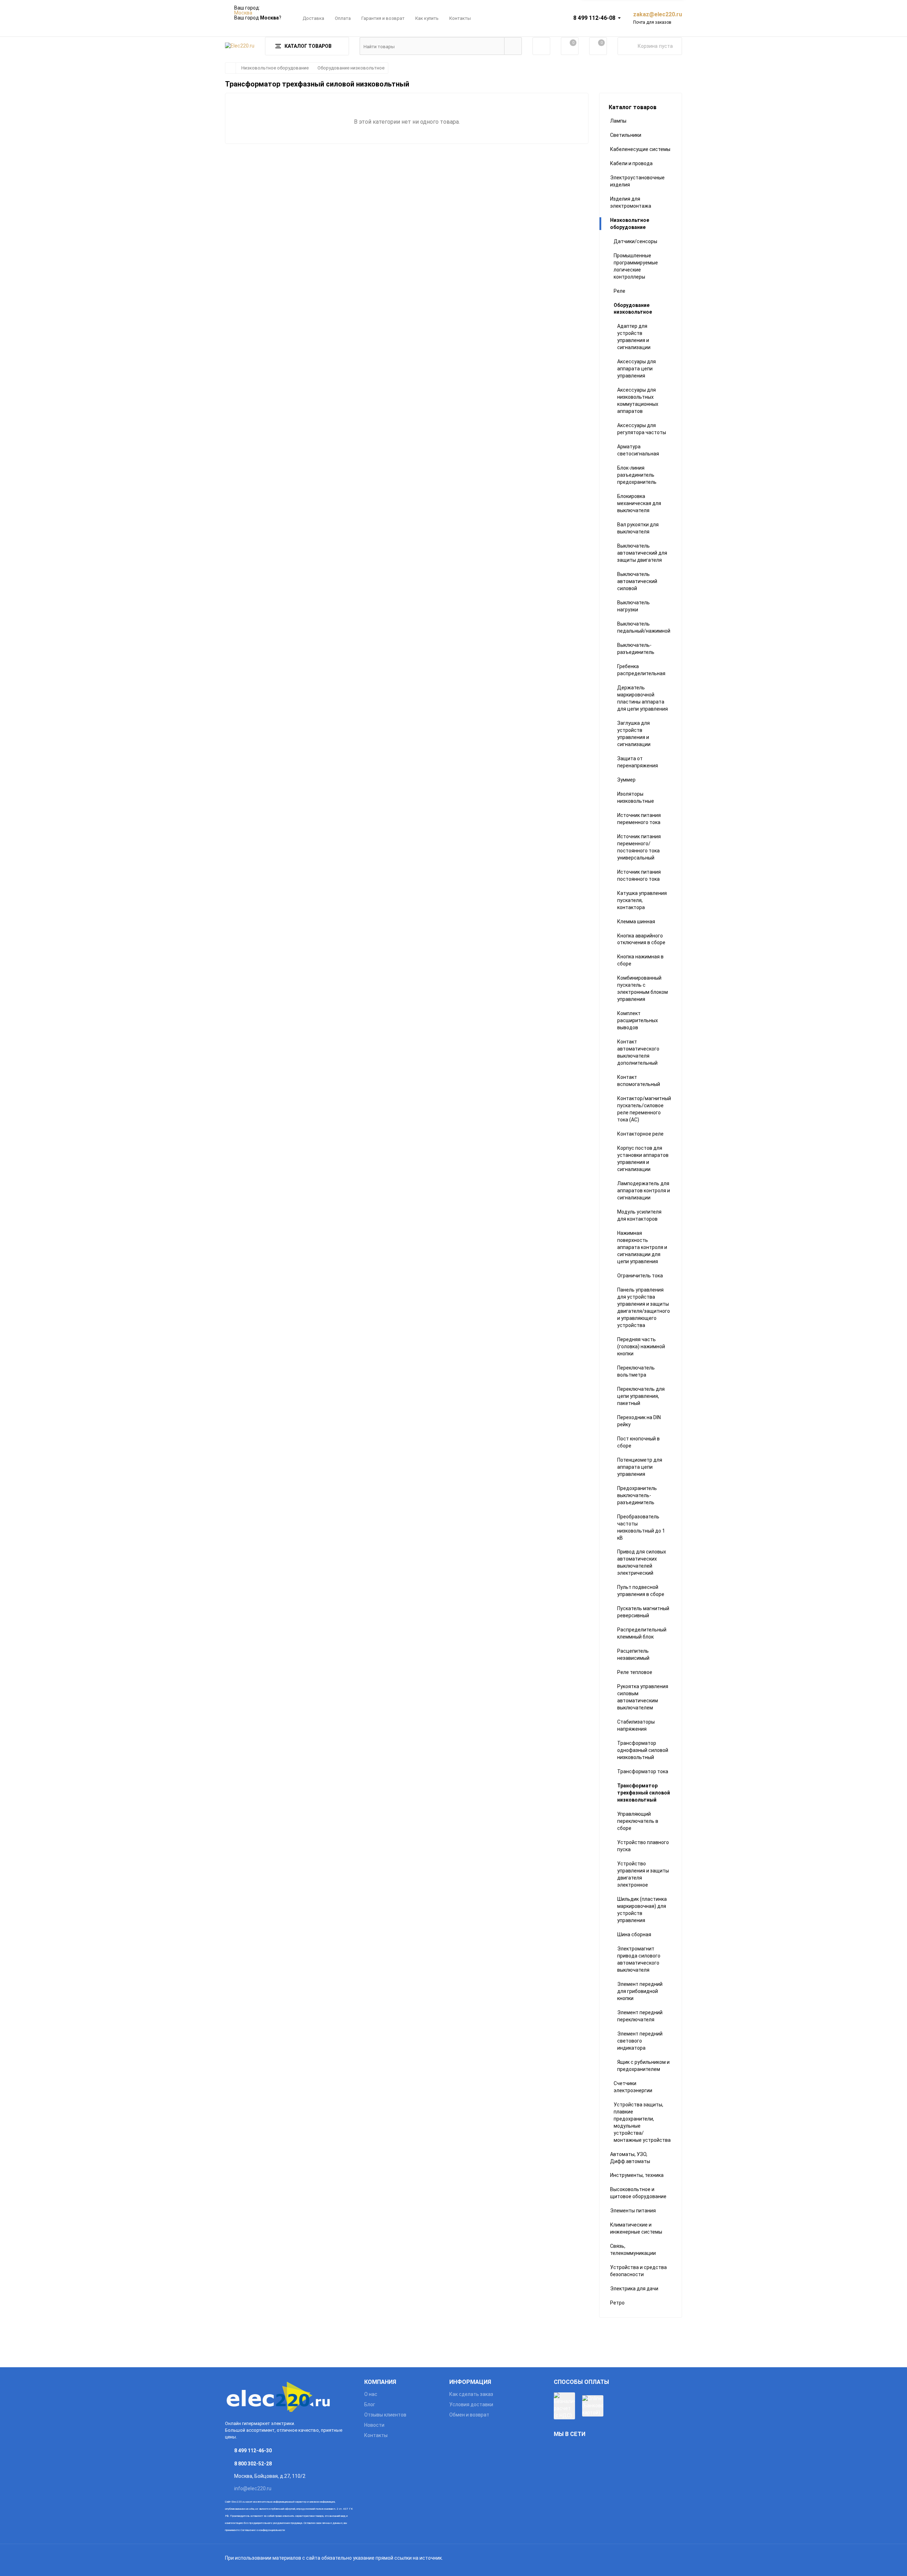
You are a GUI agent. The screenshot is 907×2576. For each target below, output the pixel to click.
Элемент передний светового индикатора (640, 2041)
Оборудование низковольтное (351, 68)
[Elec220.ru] (289, 2396)
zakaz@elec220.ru (658, 14)
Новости (374, 2425)
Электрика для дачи (634, 2289)
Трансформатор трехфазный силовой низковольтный (644, 1793)
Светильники (626, 135)
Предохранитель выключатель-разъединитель (637, 1495)
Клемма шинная (636, 922)
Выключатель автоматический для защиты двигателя (642, 553)
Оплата (343, 18)
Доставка (313, 18)
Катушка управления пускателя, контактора (642, 900)
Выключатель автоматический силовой (637, 581)
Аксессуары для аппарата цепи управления (636, 369)
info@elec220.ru (253, 2488)
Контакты (460, 18)
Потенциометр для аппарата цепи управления (640, 1467)
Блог (370, 2404)
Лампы (618, 121)
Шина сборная (634, 1934)
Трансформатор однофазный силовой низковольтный (643, 1750)
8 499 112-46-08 (594, 18)
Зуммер (626, 780)
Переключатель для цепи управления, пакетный (641, 1396)
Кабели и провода (631, 163)
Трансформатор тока (643, 1771)
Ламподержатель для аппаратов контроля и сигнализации (644, 1191)
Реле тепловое (635, 1672)
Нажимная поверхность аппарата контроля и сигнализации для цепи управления (642, 1247)
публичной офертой (283, 2509)
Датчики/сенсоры (635, 241)
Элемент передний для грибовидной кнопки (640, 1991)
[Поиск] (513, 46)
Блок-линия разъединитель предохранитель (637, 475)
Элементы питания (633, 2211)
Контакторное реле (640, 1134)
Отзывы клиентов (385, 2415)
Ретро (617, 2303)
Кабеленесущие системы (640, 149)
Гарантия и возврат (383, 18)
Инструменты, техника (637, 2175)
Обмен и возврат (469, 2415)
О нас (371, 2394)
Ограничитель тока (640, 1276)
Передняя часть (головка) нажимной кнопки (641, 1346)
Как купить (427, 18)
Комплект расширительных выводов (638, 1020)
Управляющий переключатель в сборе (638, 1821)
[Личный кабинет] (541, 46)
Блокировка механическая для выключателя (639, 503)
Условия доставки (471, 2404)
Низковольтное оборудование (275, 68)
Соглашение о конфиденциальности (263, 2530)
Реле (619, 291)
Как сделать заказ (471, 2394)
